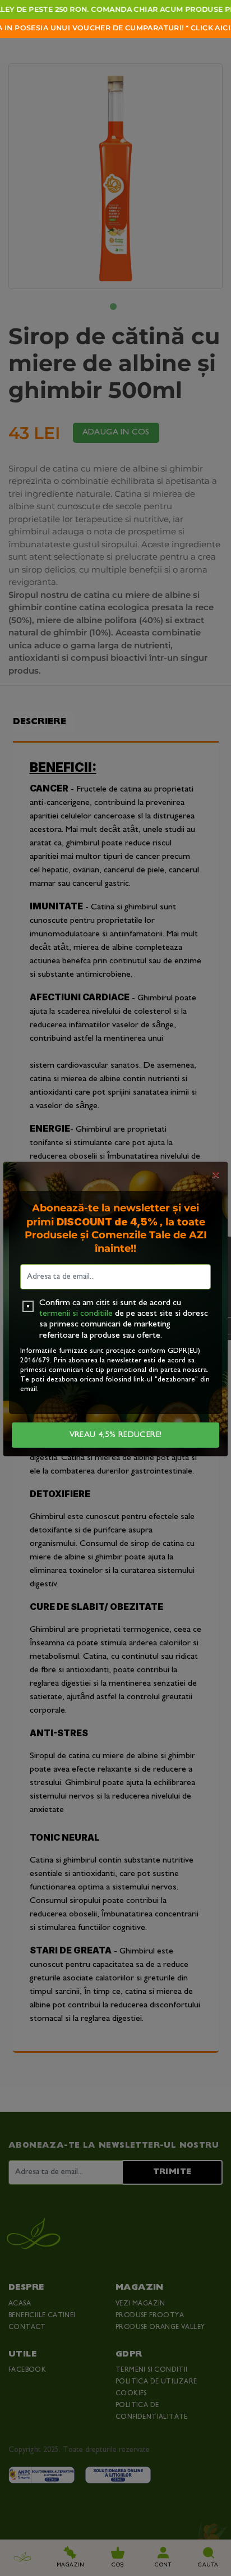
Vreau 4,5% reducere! (116, 1435)
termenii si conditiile (76, 1314)
